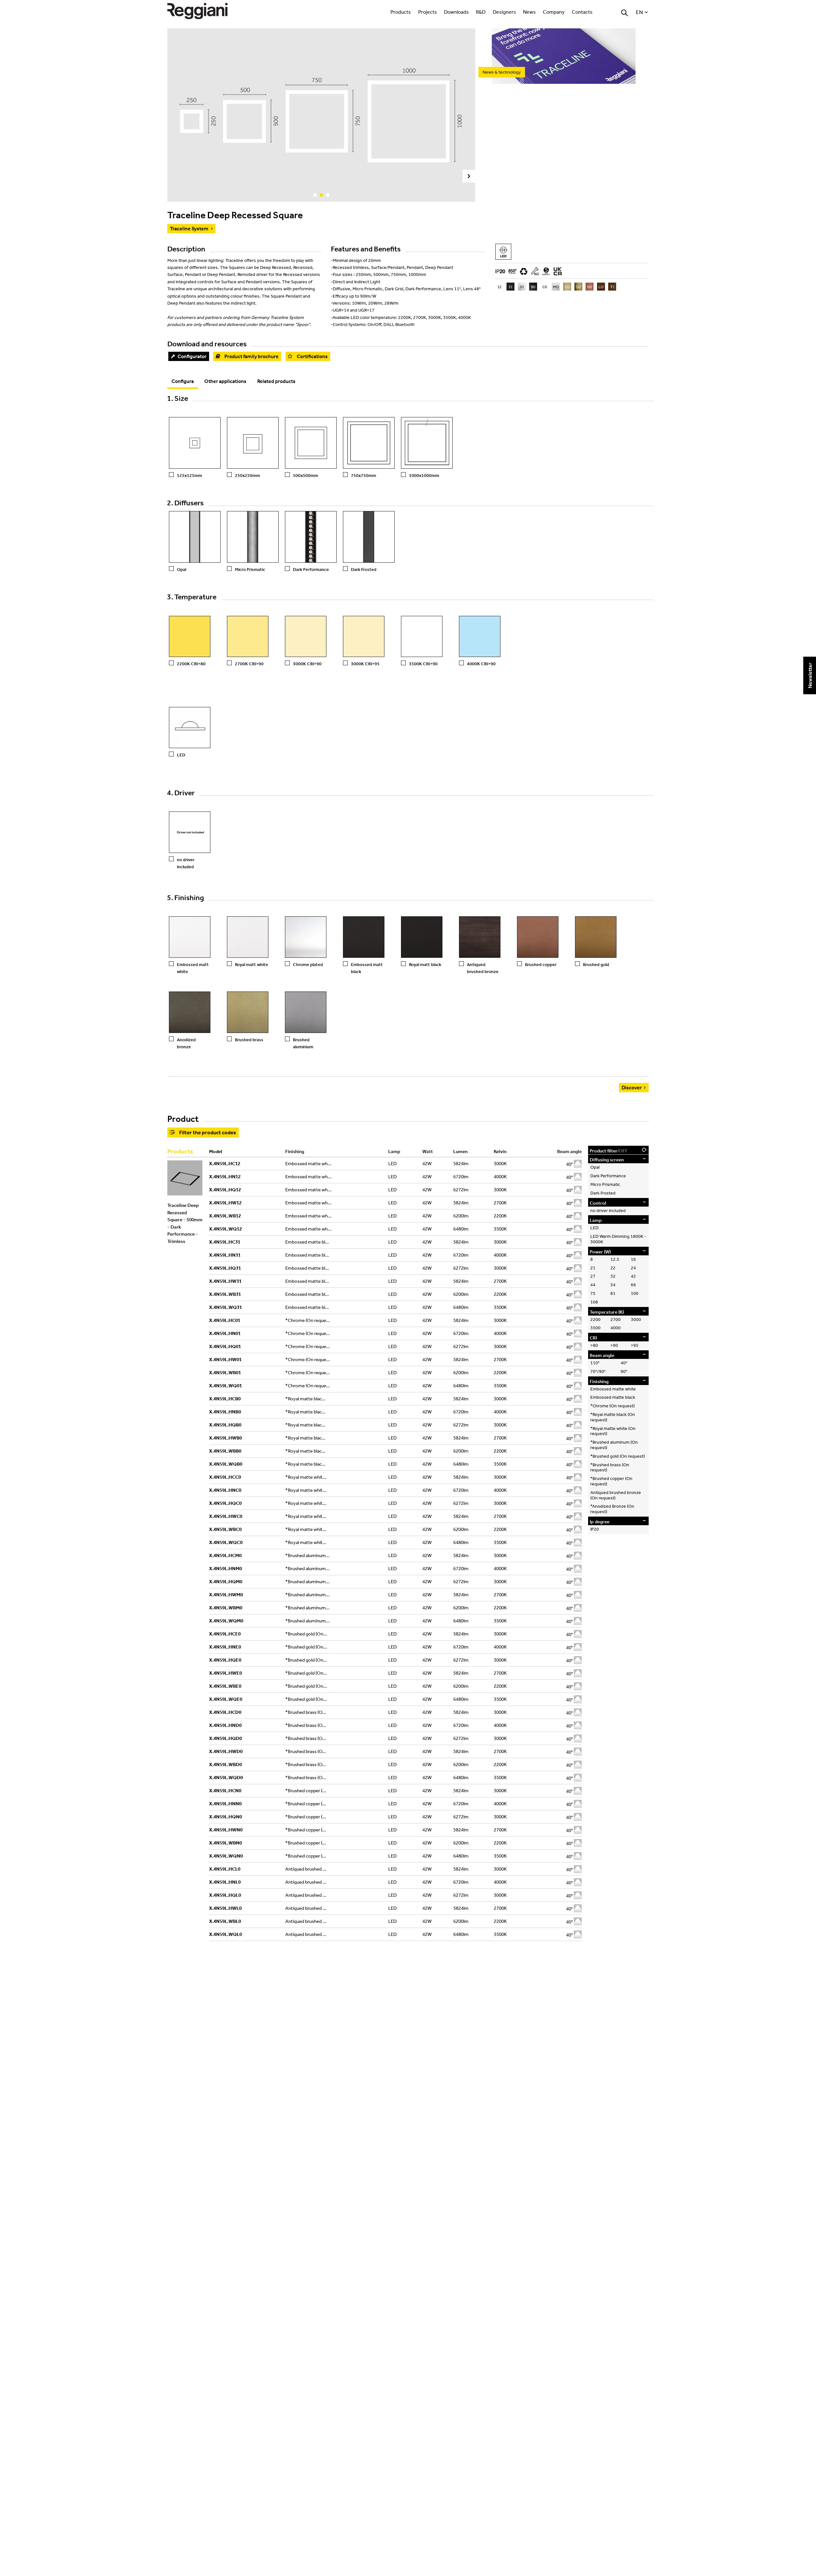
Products (401, 12)
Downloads (456, 12)
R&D (481, 12)
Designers (504, 12)
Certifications (312, 356)
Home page (204, 11)
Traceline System (189, 228)
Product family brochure (251, 356)
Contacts (582, 12)
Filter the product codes (208, 1132)
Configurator (192, 356)
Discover (632, 1087)
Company (554, 12)
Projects (428, 12)
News (529, 12)
